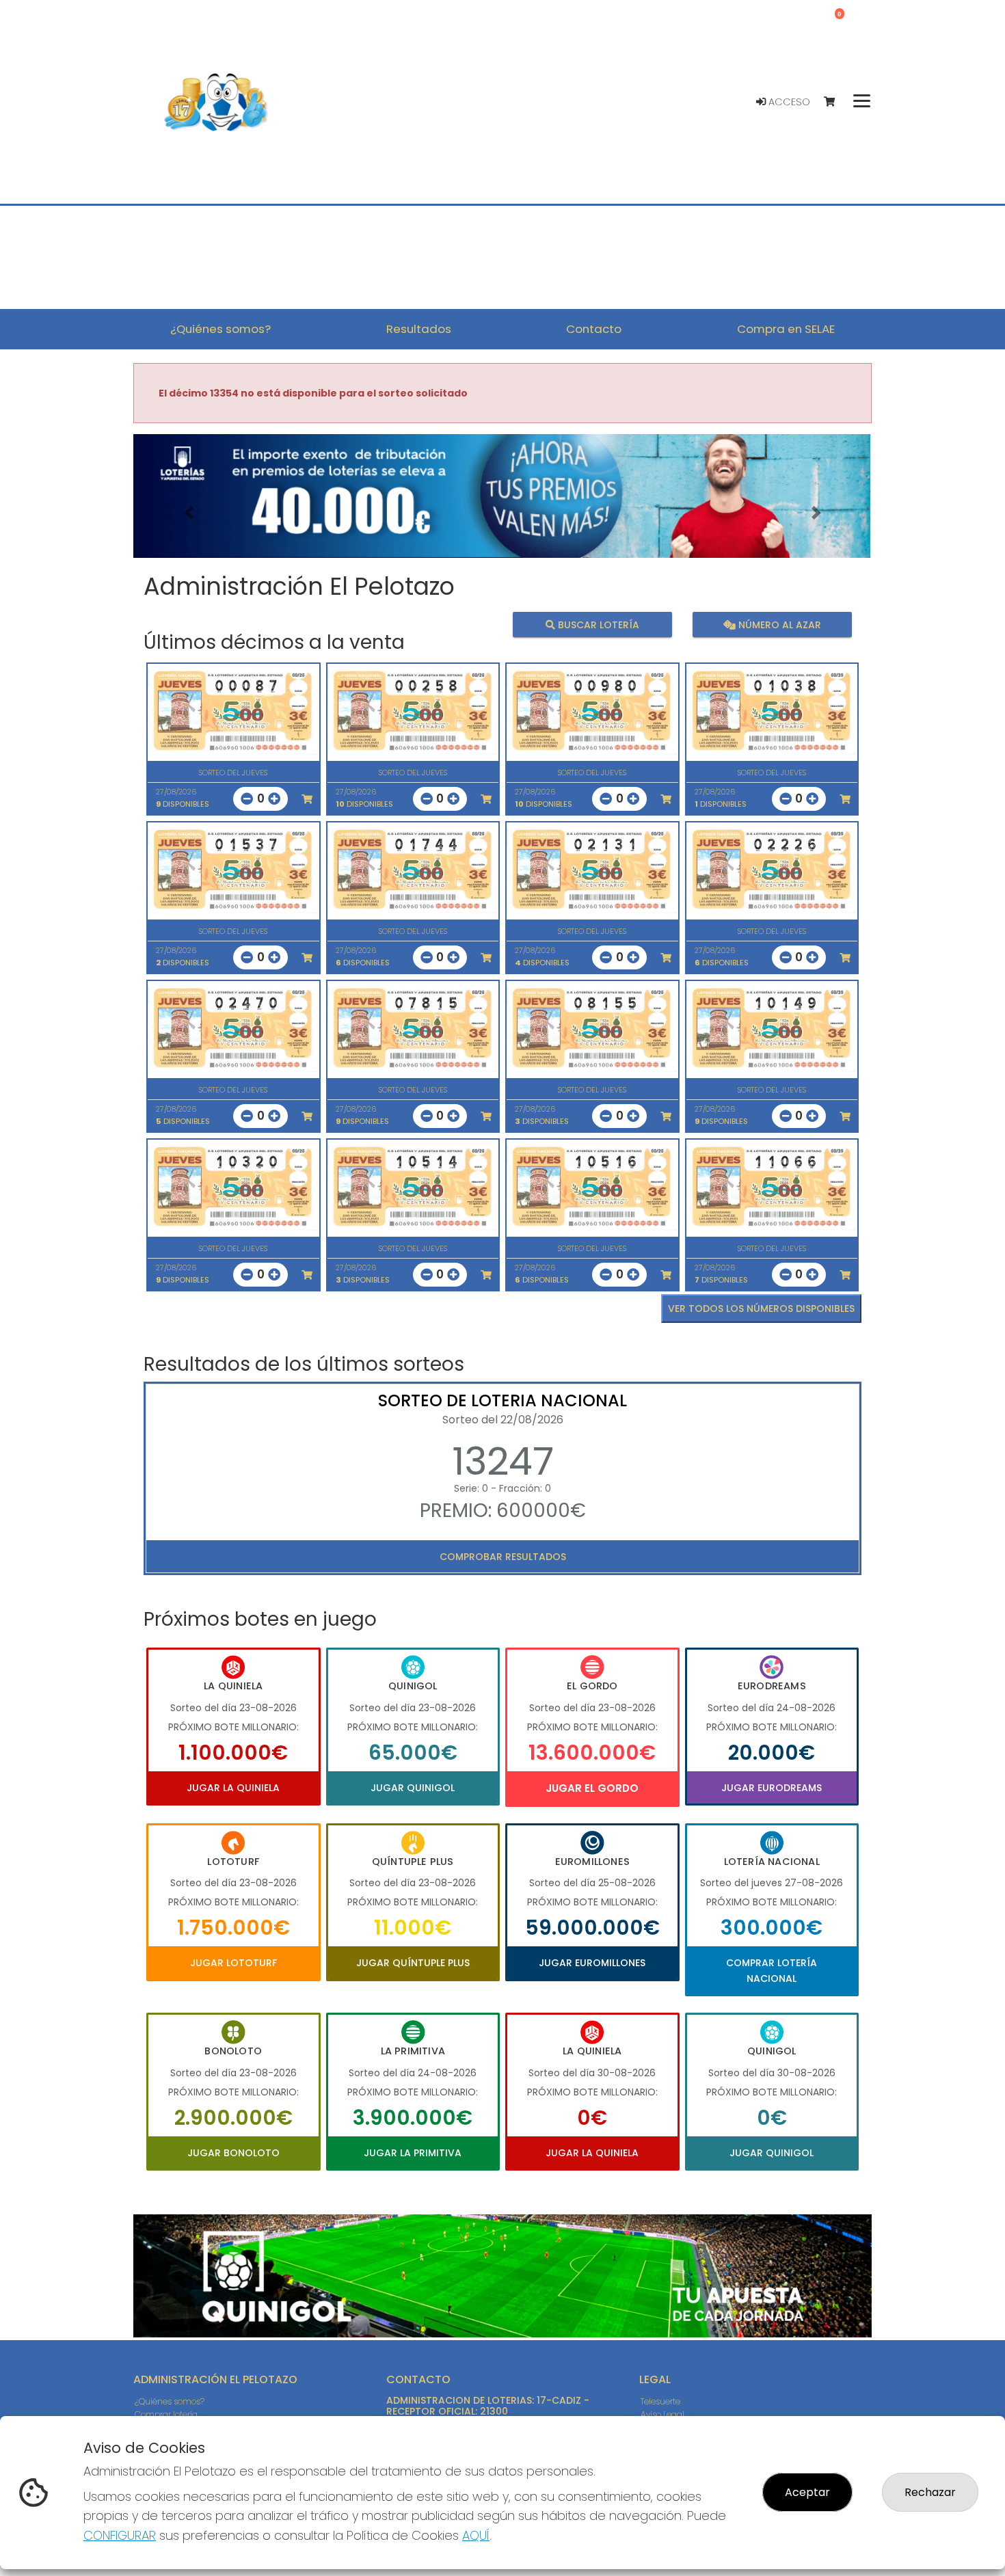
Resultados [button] (419, 329)
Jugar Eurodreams (772, 1788)
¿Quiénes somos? (170, 2401)
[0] (836, 102)
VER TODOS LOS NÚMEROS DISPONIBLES (761, 1309)
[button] (189, 513)
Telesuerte (660, 2401)
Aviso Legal (662, 2414)
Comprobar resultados (503, 1557)
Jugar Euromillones (592, 1963)
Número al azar (778, 625)
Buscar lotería (597, 625)
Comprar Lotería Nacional (772, 1970)
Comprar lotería (166, 2414)
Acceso (788, 102)
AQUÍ (476, 2535)
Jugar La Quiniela (233, 1788)
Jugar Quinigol (413, 1788)
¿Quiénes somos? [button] (220, 329)
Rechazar (930, 2492)
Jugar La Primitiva (413, 2153)
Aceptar (807, 2492)
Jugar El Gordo (592, 1788)
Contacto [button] (594, 329)
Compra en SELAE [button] (786, 329)
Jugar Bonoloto (233, 2153)
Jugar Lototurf (233, 1963)
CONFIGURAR (120, 2535)
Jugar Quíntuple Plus (413, 1963)
